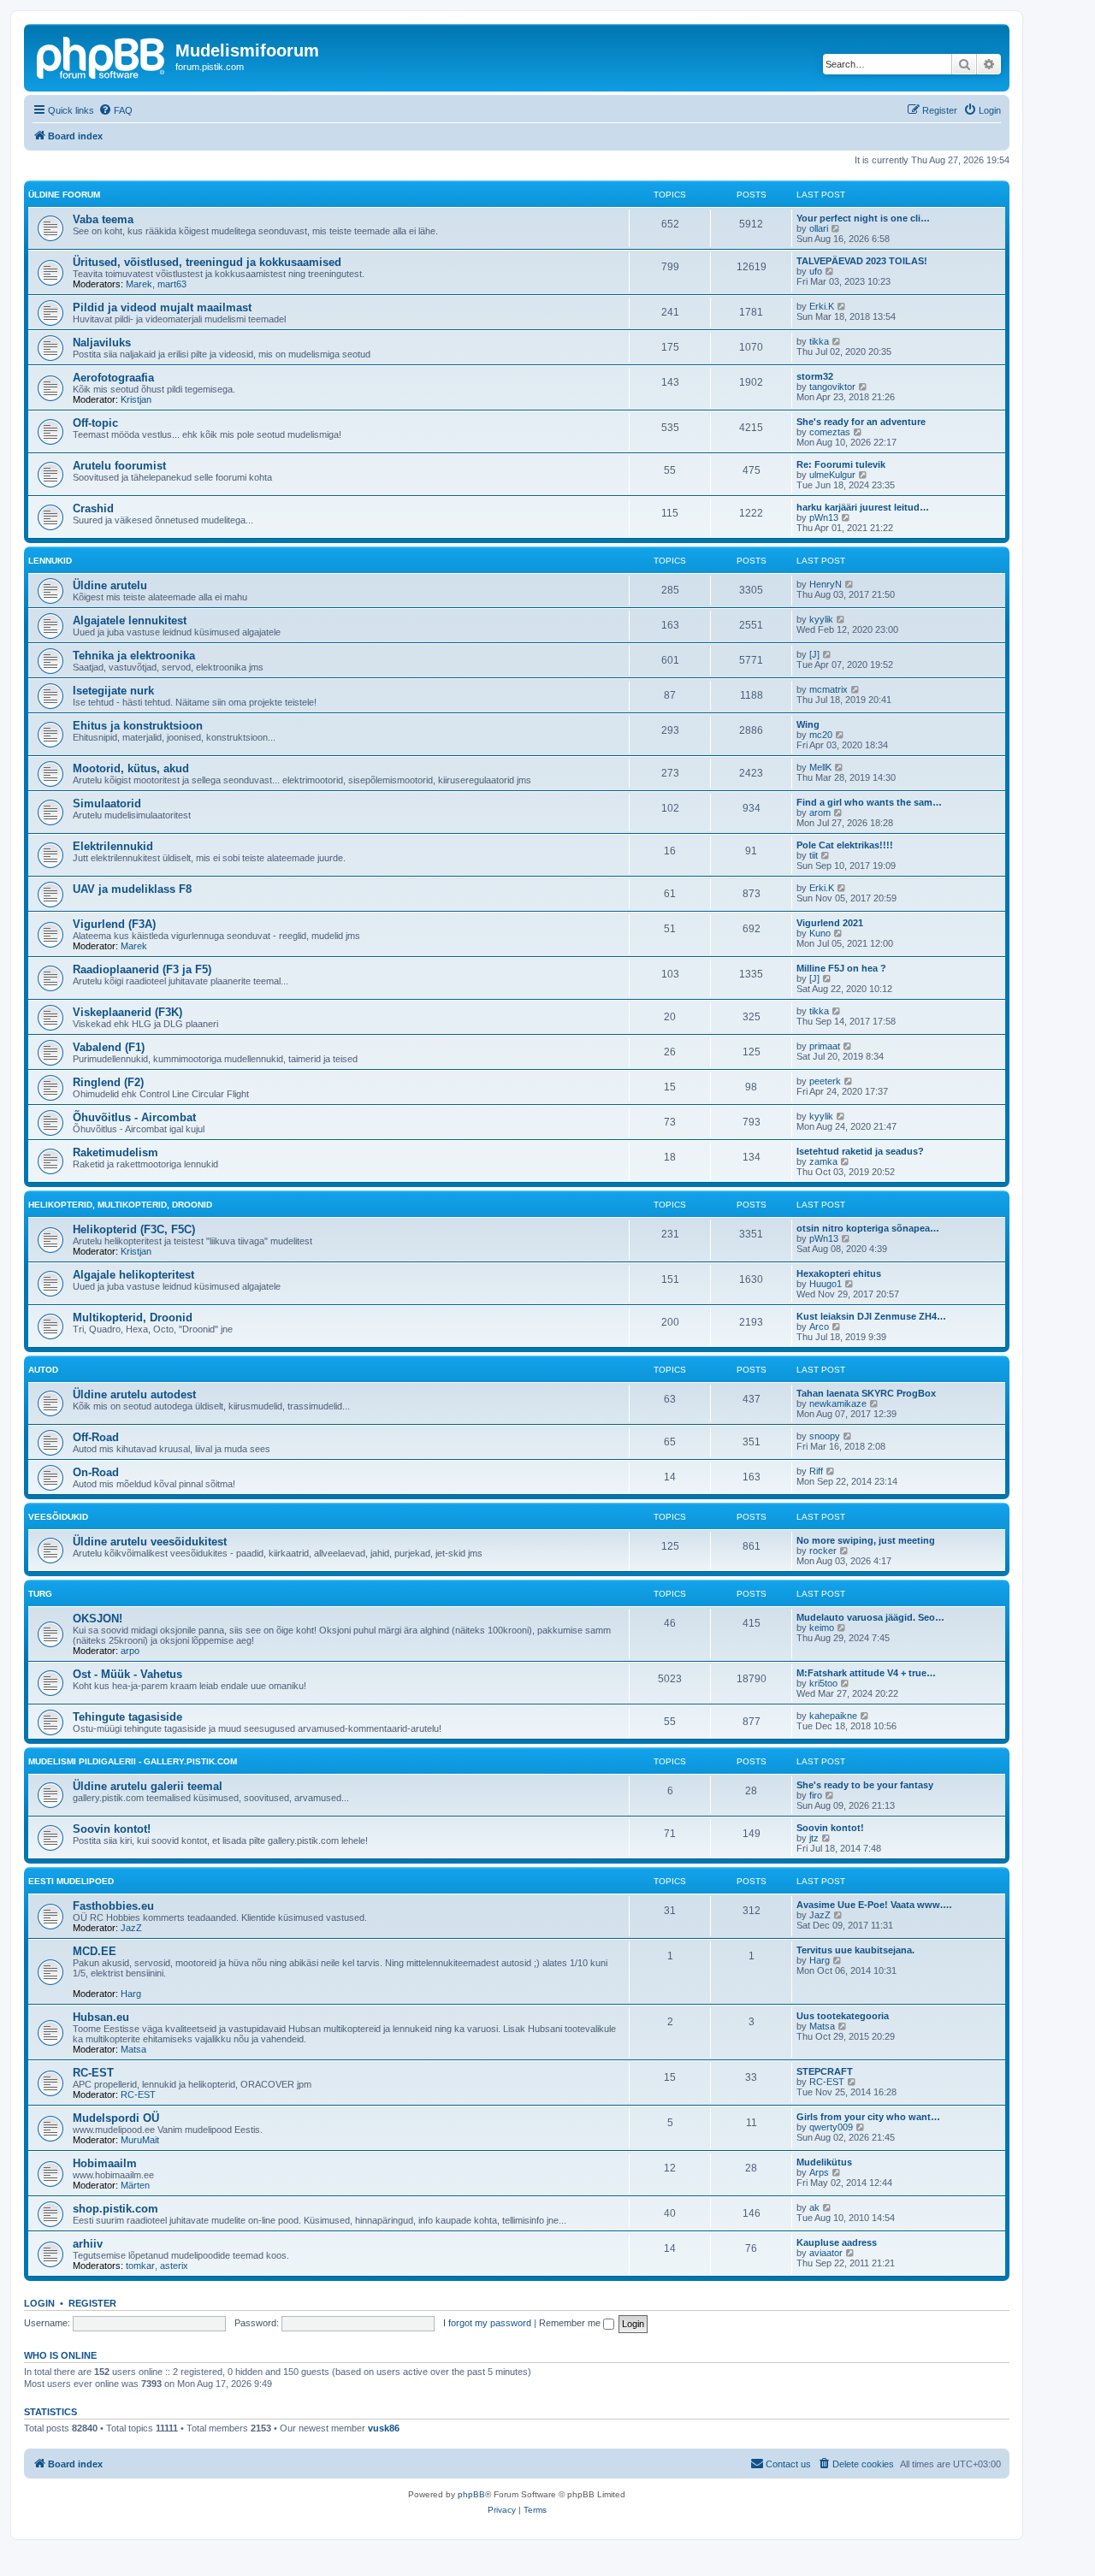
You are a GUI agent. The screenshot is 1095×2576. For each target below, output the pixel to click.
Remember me (571, 2323)
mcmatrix (829, 689)
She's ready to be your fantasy (865, 1785)
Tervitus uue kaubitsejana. (855, 1950)
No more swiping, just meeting (866, 1540)
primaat (825, 1046)
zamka (823, 1161)
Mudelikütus (824, 2162)
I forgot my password (487, 2323)
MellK (820, 767)
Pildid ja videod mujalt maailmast (162, 307)
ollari (819, 228)
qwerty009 (831, 2127)
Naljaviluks (102, 343)
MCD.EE (95, 1951)
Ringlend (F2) (108, 1082)
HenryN (826, 584)
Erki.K (822, 306)
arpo (130, 1651)
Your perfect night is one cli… (863, 218)
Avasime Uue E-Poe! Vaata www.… (874, 1905)
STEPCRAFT (825, 2071)
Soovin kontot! (112, 1829)
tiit (814, 855)
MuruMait (140, 2140)
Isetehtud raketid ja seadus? (860, 1151)
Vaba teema (103, 219)
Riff (816, 1471)
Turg (40, 1594)
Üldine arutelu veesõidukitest (150, 1542)
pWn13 (824, 517)
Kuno (820, 933)
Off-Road (96, 1437)
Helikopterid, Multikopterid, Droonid (120, 1205)
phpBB (471, 2494)
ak (814, 2207)
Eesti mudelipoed (71, 1881)
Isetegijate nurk (113, 691)
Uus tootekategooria (843, 2016)
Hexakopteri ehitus (839, 1273)
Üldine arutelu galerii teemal (148, 1786)
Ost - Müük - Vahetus (127, 1674)
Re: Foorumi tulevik (841, 464)
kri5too (823, 1683)
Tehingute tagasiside (127, 1717)
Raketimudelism (115, 1152)
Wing (808, 724)
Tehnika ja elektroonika (134, 656)
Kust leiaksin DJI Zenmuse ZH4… (871, 1316)
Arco (819, 1326)
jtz (814, 1838)
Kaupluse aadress (837, 2242)
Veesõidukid (58, 1517)
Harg (131, 1994)
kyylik (821, 619)
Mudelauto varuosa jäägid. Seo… (870, 1617)
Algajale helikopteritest (133, 1275)
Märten (135, 2185)
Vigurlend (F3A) (114, 924)
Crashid (93, 508)
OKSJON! (98, 1619)
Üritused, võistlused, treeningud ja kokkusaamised (207, 262)
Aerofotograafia (113, 378)
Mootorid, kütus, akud (131, 768)
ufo (816, 271)
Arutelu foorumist (119, 466)
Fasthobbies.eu (113, 1906)
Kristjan (136, 399)
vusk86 (384, 2428)
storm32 (815, 376)
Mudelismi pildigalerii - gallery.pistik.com (133, 1761)
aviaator (826, 2253)
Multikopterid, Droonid (133, 1318)
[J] (814, 654)
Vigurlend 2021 (830, 923)
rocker (823, 1551)
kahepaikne (833, 1716)
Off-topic (95, 423)
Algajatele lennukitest (130, 620)
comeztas (830, 432)
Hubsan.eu (101, 2017)
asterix (174, 2266)
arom (820, 812)
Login (39, 2303)
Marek (139, 284)
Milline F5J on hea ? (841, 968)
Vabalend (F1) (109, 1047)
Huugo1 (826, 1284)
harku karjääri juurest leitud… (863, 507)
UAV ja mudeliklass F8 (132, 889)
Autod (43, 1370)
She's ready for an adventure (861, 422)
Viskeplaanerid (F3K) (127, 1012)
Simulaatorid (107, 804)
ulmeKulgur (832, 475)
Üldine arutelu (110, 585)
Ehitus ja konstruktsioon (138, 726)
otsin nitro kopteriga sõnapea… (868, 1228)
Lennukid (50, 561)
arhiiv (88, 2244)
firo (816, 1795)
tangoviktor (832, 387)
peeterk (825, 1081)
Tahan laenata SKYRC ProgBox (866, 1393)
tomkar (140, 2266)
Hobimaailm (105, 2163)
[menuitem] (115, 110)
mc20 (821, 735)
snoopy (825, 1436)
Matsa (133, 2049)
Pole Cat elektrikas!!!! (845, 845)
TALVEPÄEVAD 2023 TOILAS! (862, 261)
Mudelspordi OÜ (116, 2118)
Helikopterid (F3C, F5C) (134, 1229)
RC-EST (93, 2073)
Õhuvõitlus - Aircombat (134, 1117)
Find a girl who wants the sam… (869, 802)
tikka (819, 341)
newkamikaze (838, 1403)
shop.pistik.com (115, 2209)
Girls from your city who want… (868, 2117)
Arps (819, 2172)
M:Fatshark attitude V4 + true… (866, 1673)
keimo (822, 1628)
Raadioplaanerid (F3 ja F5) (142, 969)
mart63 (172, 284)
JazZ (131, 1928)
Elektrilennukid (113, 846)
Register (92, 2303)
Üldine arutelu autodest (134, 1394)
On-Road (96, 1472)
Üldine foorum (64, 195)
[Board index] (102, 56)
